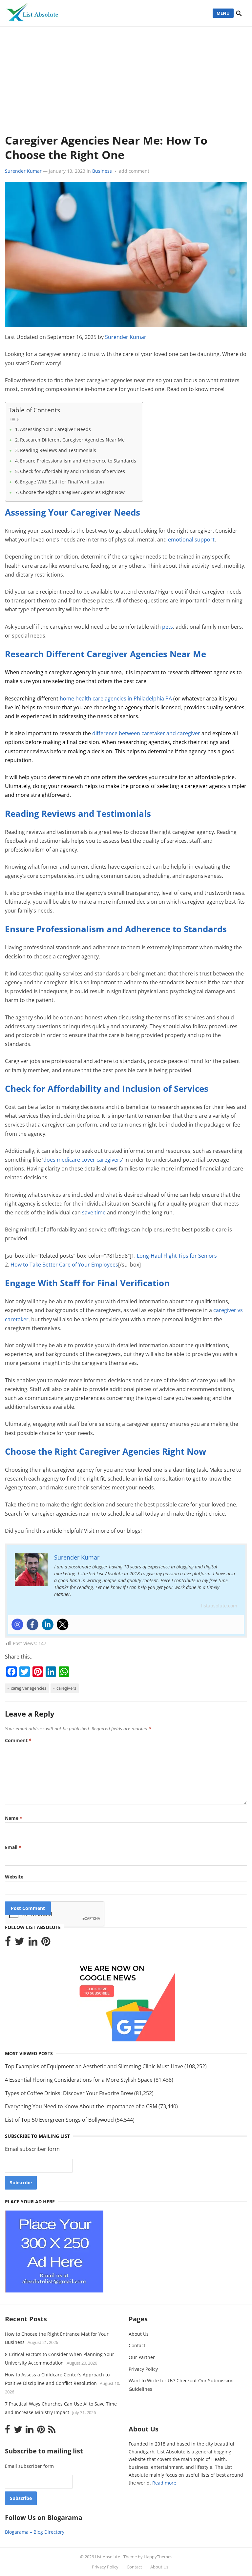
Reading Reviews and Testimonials (58, 450)
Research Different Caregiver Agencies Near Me (72, 440)
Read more (164, 2483)
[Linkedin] (48, 1624)
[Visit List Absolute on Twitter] (20, 1943)
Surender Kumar (23, 171)
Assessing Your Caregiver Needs (55, 429)
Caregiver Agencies (29, 1688)
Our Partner (142, 2357)
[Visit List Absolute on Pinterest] (46, 1943)
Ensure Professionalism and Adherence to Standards (78, 461)
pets (168, 627)
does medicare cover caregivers (83, 1160)
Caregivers (66, 1688)
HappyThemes (158, 2557)
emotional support (191, 540)
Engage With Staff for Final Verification (62, 482)
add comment (134, 171)
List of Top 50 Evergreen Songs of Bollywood (59, 2120)
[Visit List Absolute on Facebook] (8, 1943)
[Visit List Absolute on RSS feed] (52, 2431)
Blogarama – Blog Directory (35, 2532)
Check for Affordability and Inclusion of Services (73, 471)
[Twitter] (63, 1624)
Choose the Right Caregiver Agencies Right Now (72, 492)
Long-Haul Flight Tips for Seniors (177, 1256)
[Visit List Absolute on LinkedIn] (33, 1943)
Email (13, 1847)
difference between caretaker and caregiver (146, 733)
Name (14, 1818)
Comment (18, 1740)
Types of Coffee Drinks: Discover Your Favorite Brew (69, 2093)
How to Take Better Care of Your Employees (64, 1265)
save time (94, 1212)
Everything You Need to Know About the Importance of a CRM (81, 2106)
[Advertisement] (126, 76)
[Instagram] (17, 1624)
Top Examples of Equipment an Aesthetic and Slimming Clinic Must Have (94, 2066)
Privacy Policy (143, 2369)
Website (14, 1877)
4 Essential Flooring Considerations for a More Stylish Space (79, 2080)
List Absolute (107, 2557)
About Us (139, 2334)
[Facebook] (32, 1624)
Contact (137, 2345)
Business (102, 171)
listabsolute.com (219, 1606)
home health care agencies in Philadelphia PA (116, 698)
